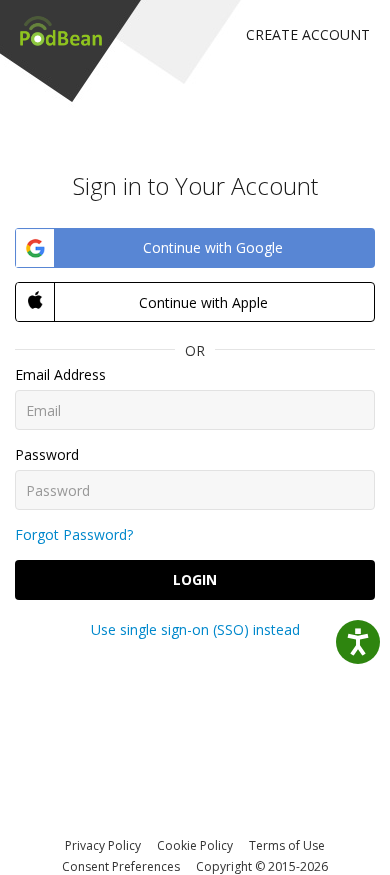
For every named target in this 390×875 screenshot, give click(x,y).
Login (195, 579)
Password (47, 454)
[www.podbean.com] (61, 30)
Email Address (60, 374)
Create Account (308, 34)
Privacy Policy (103, 845)
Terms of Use (287, 845)
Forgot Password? (74, 534)
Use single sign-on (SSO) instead (195, 629)
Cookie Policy (195, 845)
